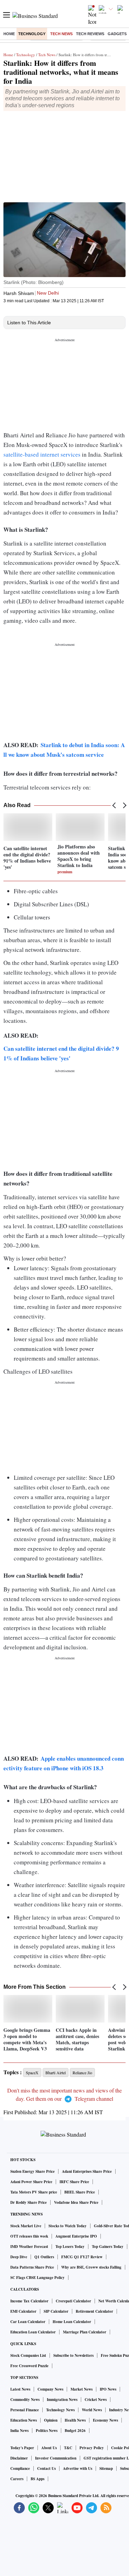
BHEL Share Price (80, 2192)
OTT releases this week (29, 2236)
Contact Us (46, 2468)
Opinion (51, 2420)
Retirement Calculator (94, 2311)
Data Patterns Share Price (32, 2267)
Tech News (61, 34)
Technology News (60, 2410)
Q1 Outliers (44, 2257)
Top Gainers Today (108, 2247)
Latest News (20, 2389)
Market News (82, 2389)
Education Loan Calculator (33, 2332)
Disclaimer (19, 2458)
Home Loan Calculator (72, 2322)
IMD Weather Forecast (29, 2247)
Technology (32, 34)
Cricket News (96, 2400)
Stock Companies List (28, 2355)
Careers (17, 2479)
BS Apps (37, 2479)
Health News (75, 2420)
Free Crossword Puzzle (29, 2366)
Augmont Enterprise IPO (76, 2236)
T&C (68, 2448)
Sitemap (106, 2468)
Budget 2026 (75, 2431)
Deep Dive (19, 2257)
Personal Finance (25, 2410)
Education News (24, 2420)
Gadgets (117, 34)
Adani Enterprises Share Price (87, 2171)
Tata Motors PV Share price (34, 2192)
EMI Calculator (23, 2311)
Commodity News (25, 2400)
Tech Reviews (90, 34)
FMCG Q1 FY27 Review (82, 2257)
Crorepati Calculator (73, 2301)
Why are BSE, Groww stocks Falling (91, 2267)
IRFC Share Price (74, 2182)
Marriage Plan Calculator (85, 2332)
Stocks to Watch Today (68, 2226)
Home (9, 34)
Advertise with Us (78, 2468)
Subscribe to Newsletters (73, 2355)
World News (92, 2410)
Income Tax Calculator (29, 2301)
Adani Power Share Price (31, 2182)
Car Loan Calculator (28, 2322)
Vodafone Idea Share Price (76, 2202)
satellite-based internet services (42, 454)
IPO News (108, 2389)
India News (19, 2431)
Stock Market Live (26, 2226)
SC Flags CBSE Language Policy (37, 2278)
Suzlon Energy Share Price (33, 2171)
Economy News (105, 2420)
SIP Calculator (56, 2311)
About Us (49, 2448)
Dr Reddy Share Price (29, 2202)
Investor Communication (56, 2458)
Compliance (20, 2468)
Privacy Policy (92, 2448)
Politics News (47, 2431)
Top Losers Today (70, 2247)
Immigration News (62, 2400)
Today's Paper (22, 2448)
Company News (50, 2389)
